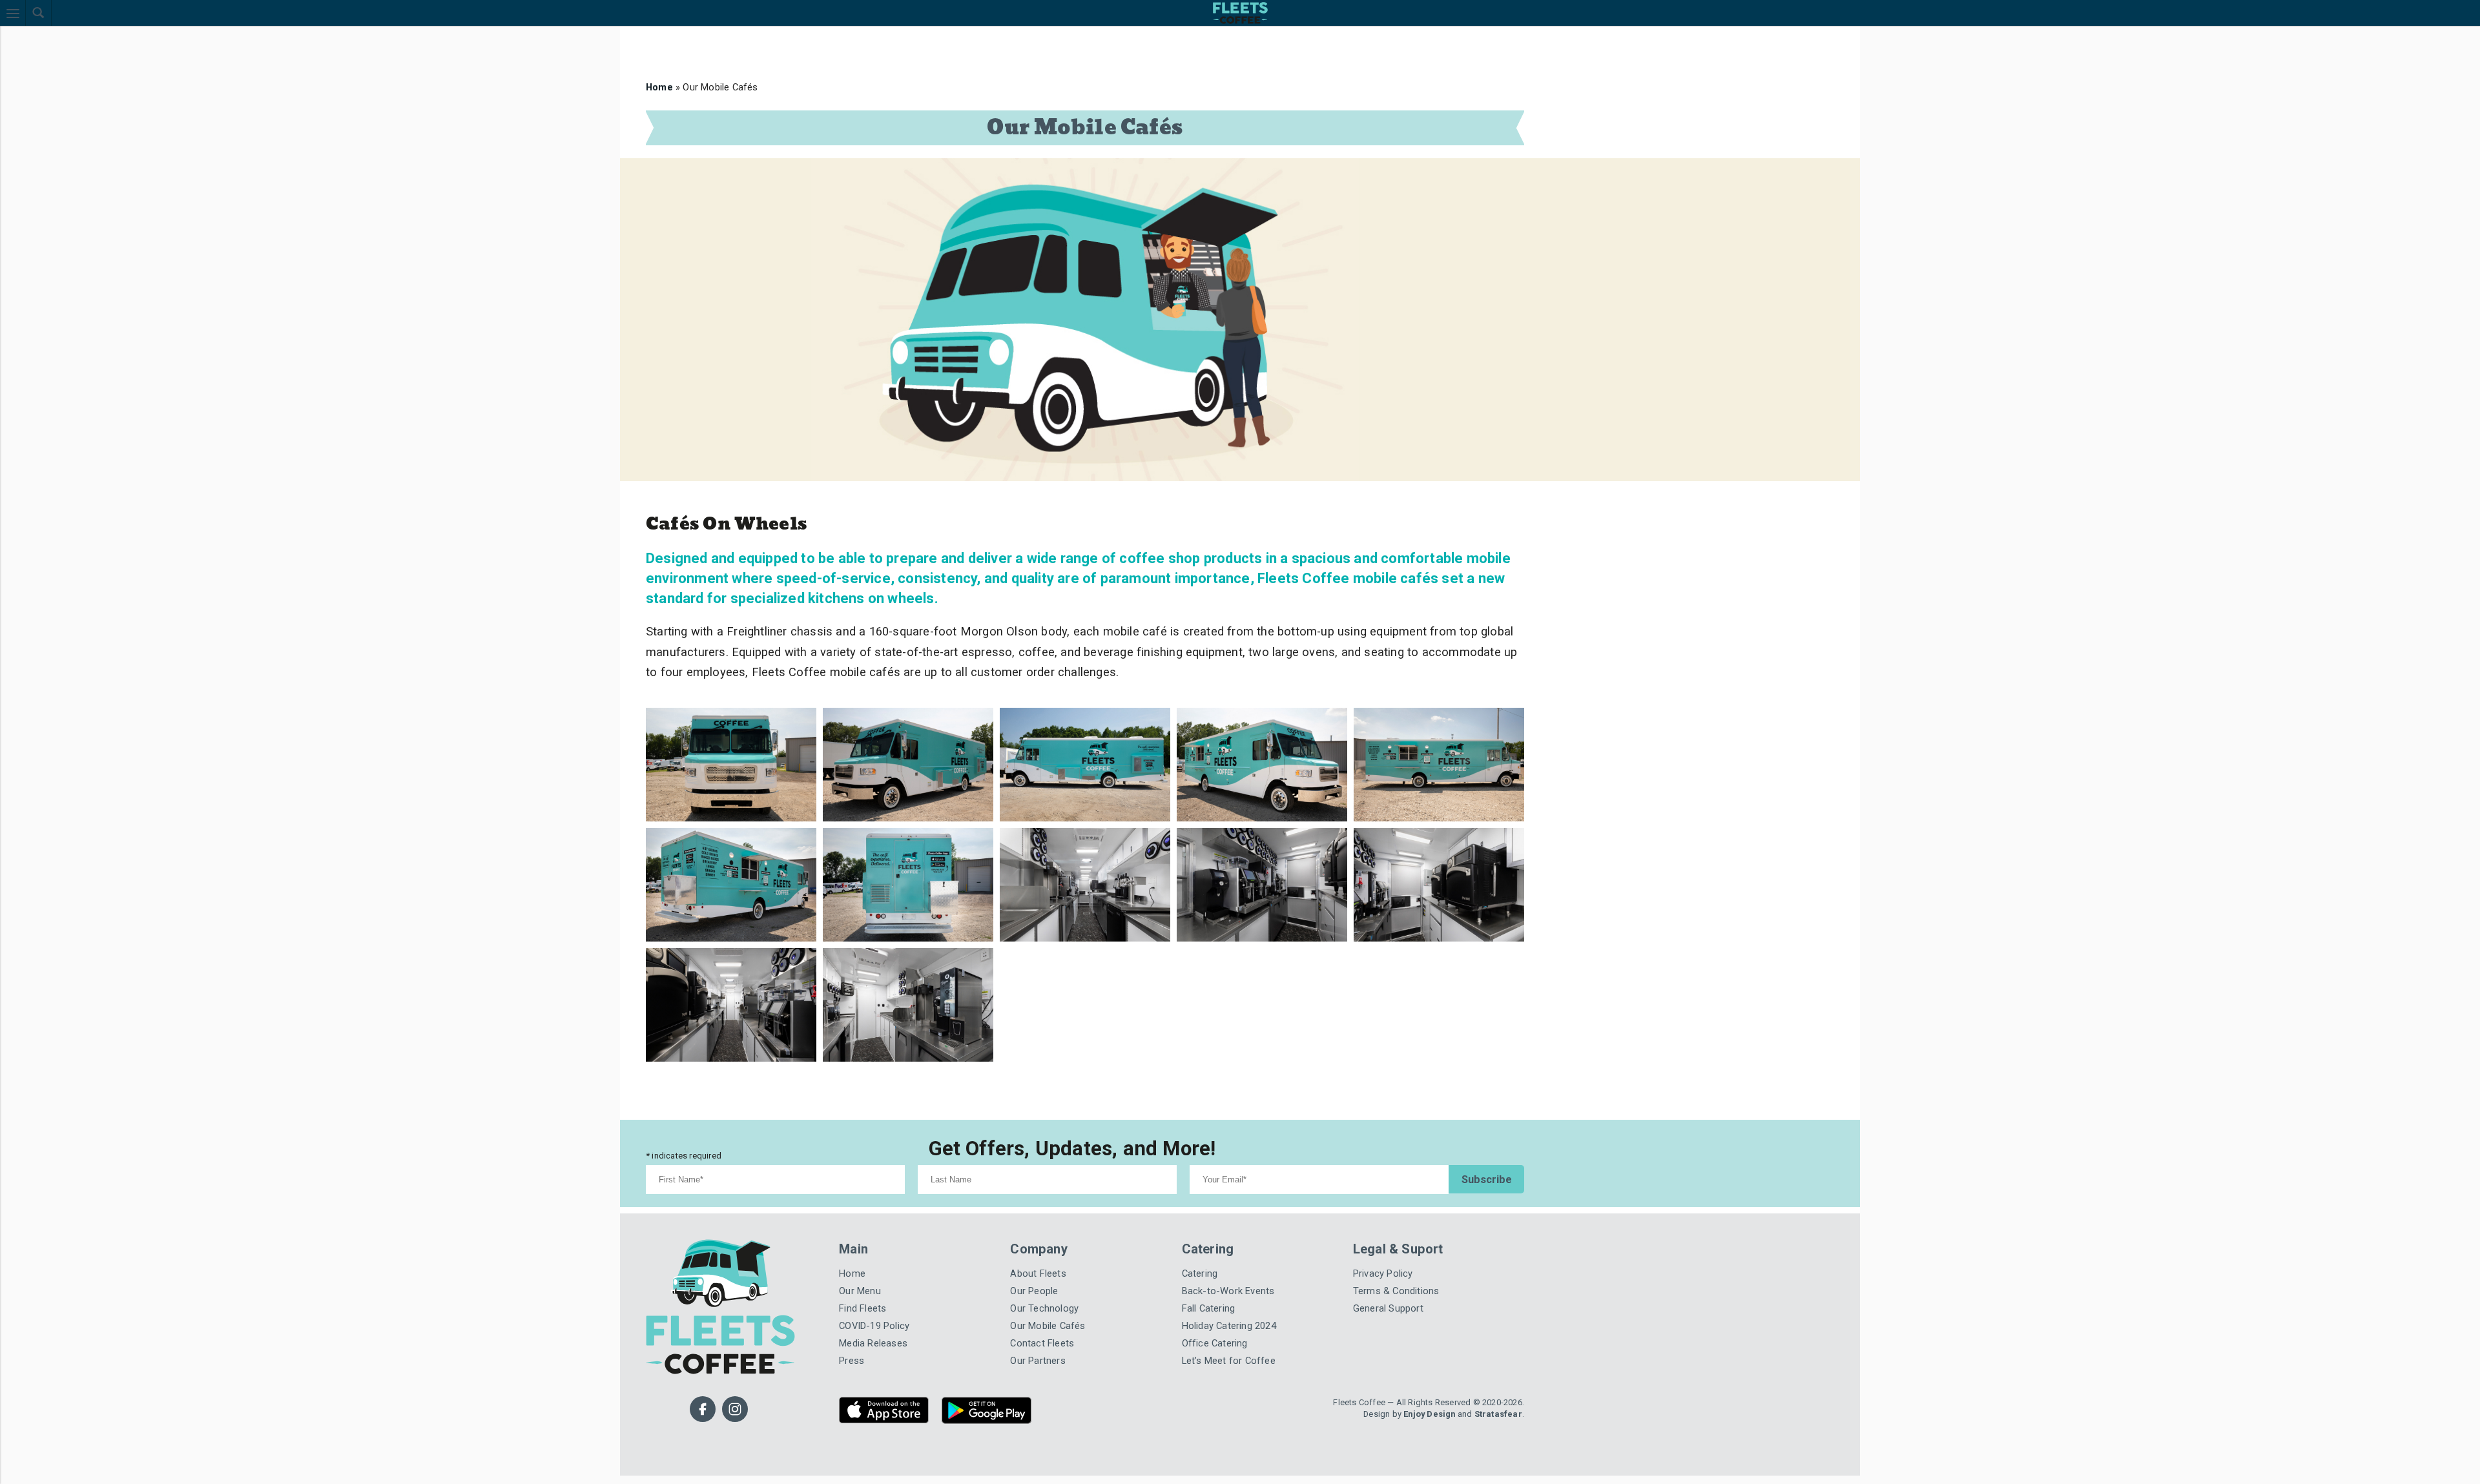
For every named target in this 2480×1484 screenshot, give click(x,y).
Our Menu (857, 1240)
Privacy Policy (1379, 1224)
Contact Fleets (1038, 1287)
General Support (1384, 1255)
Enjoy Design (1440, 1353)
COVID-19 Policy (869, 1271)
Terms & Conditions (1391, 1240)
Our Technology (1040, 1255)
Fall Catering (1206, 1255)
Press (850, 1302)
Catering (1198, 1224)
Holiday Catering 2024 (1224, 1271)
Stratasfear (1502, 1353)
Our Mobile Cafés (1043, 1271)
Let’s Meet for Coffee (1223, 1302)
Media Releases (870, 1287)
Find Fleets (860, 1255)
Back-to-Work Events (1221, 1240)
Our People (1031, 1240)
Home (658, 85)
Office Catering (1211, 1287)
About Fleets (1035, 1224)
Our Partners (1033, 1302)
